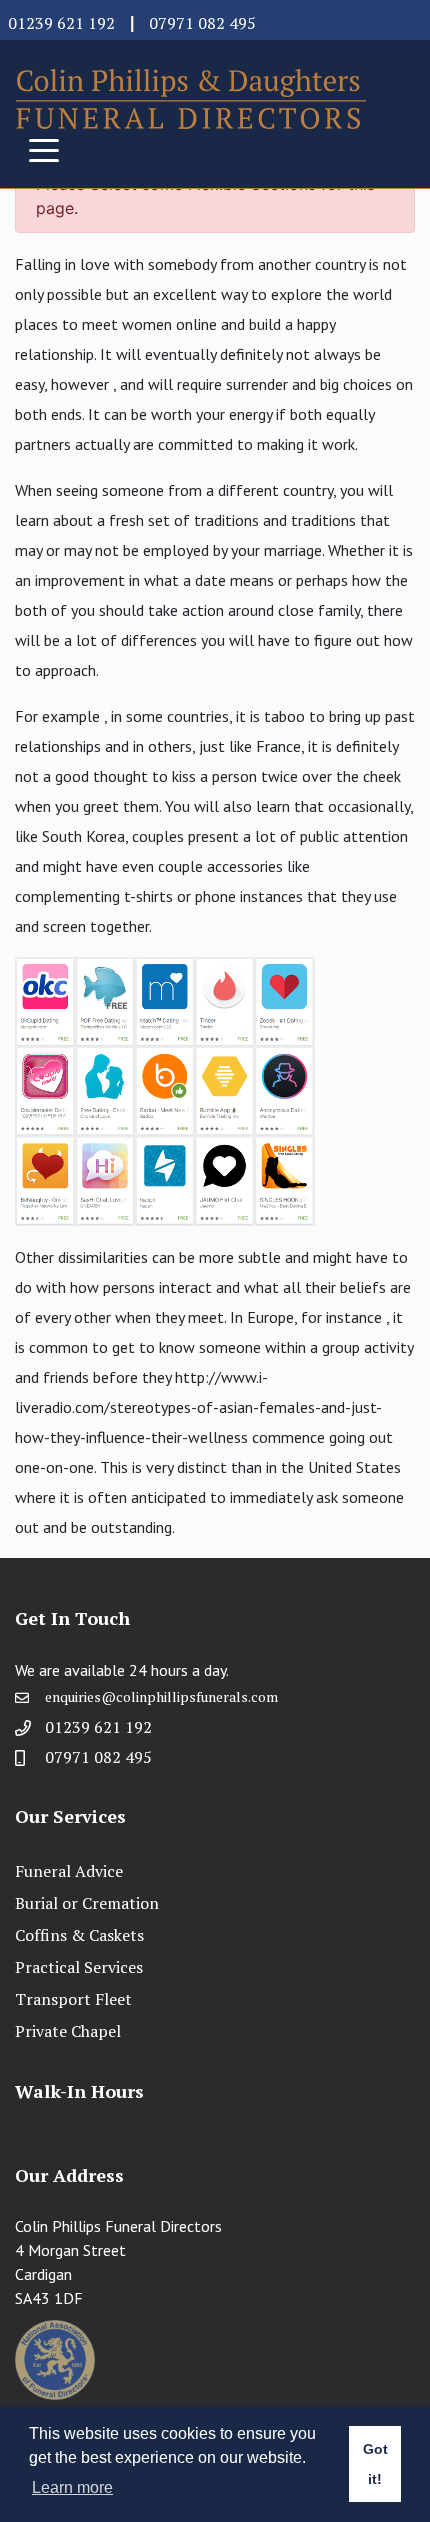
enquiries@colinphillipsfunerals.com (161, 1696)
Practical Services (79, 1967)
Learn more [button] (72, 2487)
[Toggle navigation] (44, 149)
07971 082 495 (202, 23)
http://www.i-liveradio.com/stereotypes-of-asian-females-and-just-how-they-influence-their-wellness (198, 1407)
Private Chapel (68, 2031)
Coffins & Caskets (79, 1935)
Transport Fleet (73, 1999)
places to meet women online (116, 324)
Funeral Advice (69, 1871)
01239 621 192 (61, 23)
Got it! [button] (375, 2464)
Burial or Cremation (87, 1903)
